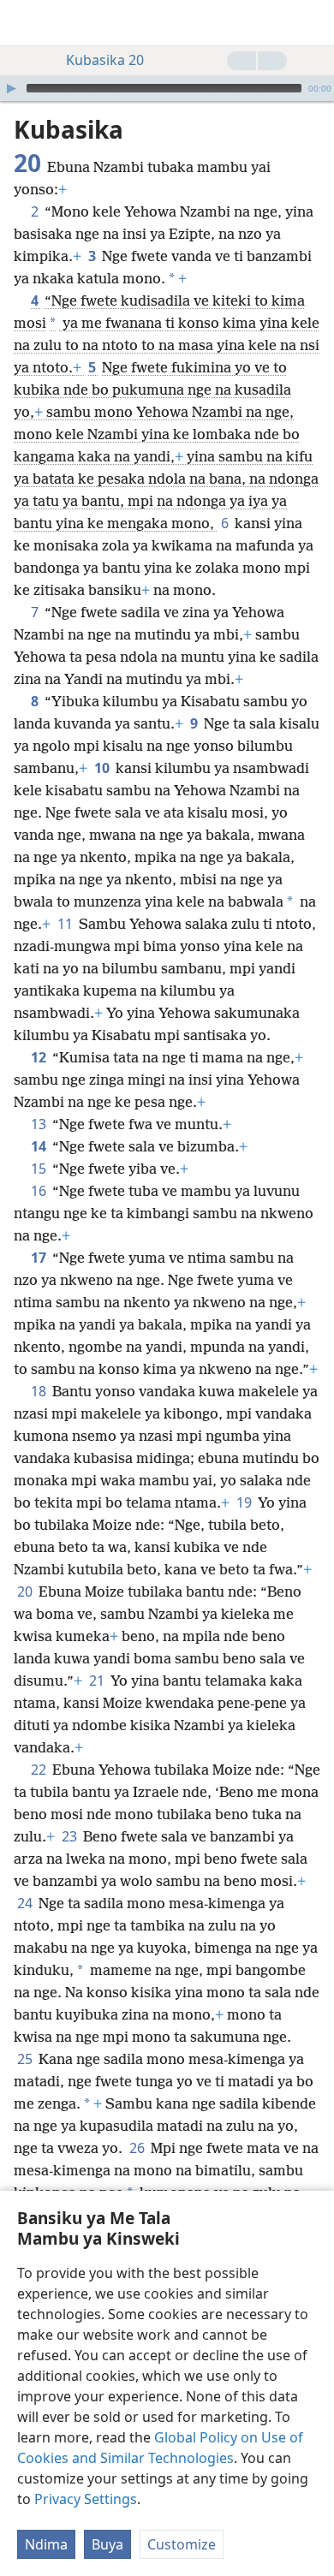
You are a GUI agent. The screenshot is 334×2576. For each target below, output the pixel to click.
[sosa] (313, 22)
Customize (182, 2544)
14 (40, 1146)
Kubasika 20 (105, 60)
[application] (167, 88)
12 (40, 1057)
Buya (107, 2544)
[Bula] (11, 88)
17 (40, 1258)
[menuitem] (26, 22)
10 (103, 768)
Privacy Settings (86, 2499)
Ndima (46, 2544)
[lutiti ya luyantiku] (26, 22)
